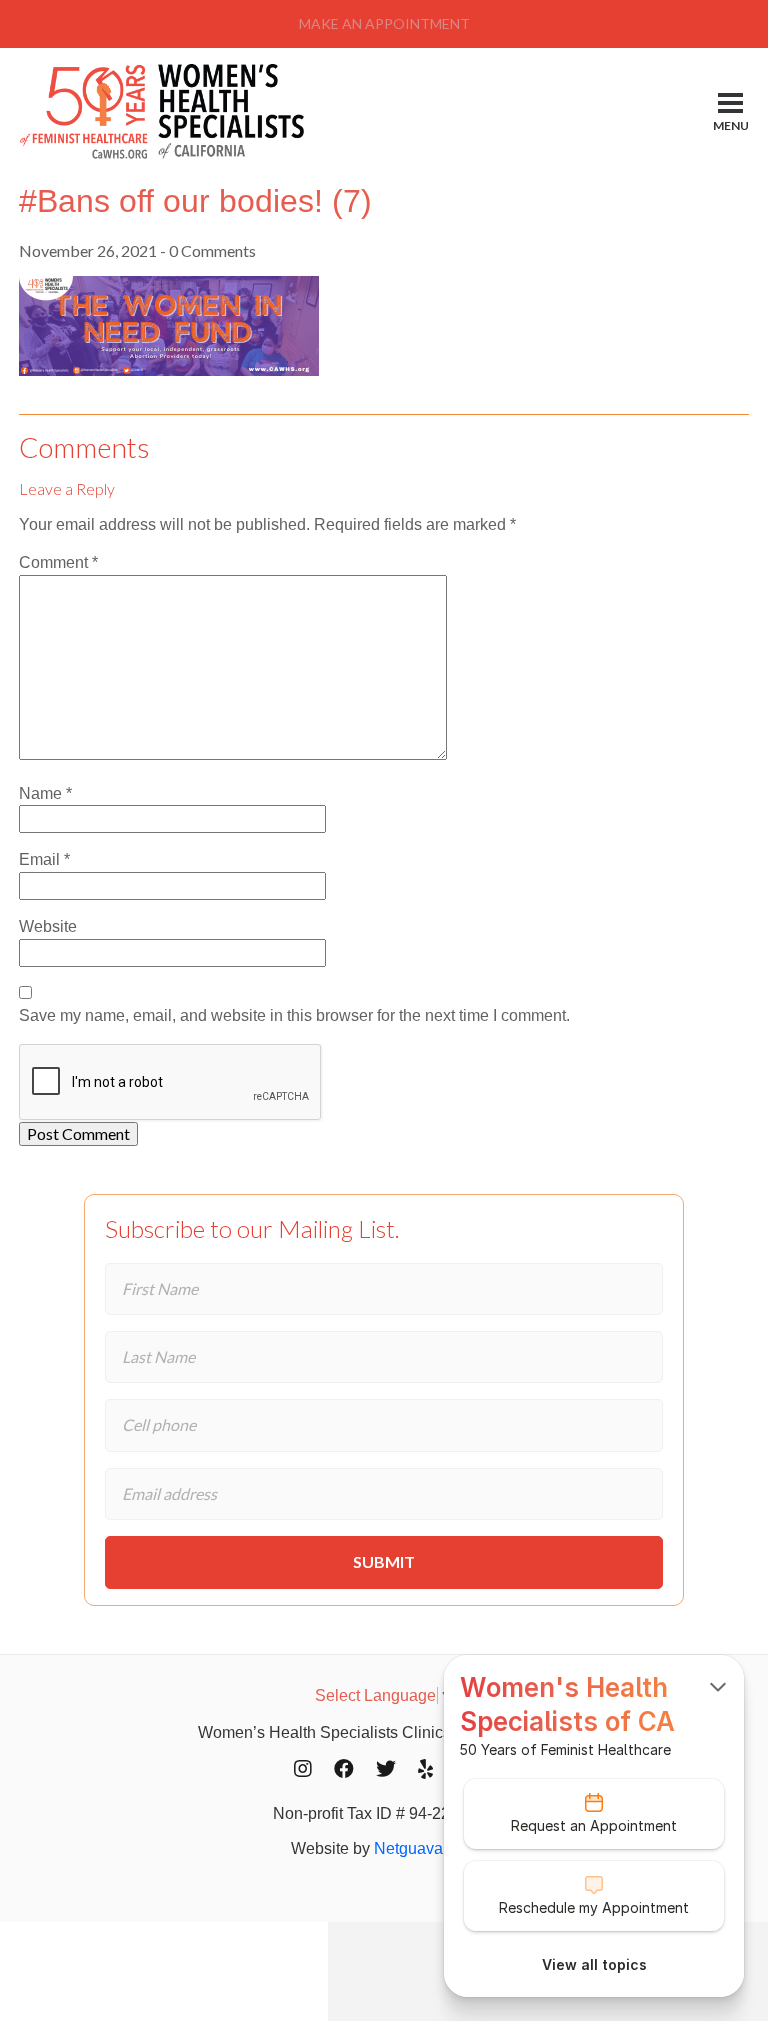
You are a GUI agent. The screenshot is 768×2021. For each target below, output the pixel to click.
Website (48, 926)
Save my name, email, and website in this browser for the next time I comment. (294, 1015)
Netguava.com (425, 1848)
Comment (58, 562)
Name (45, 793)
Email (44, 859)
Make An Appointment (384, 23)
